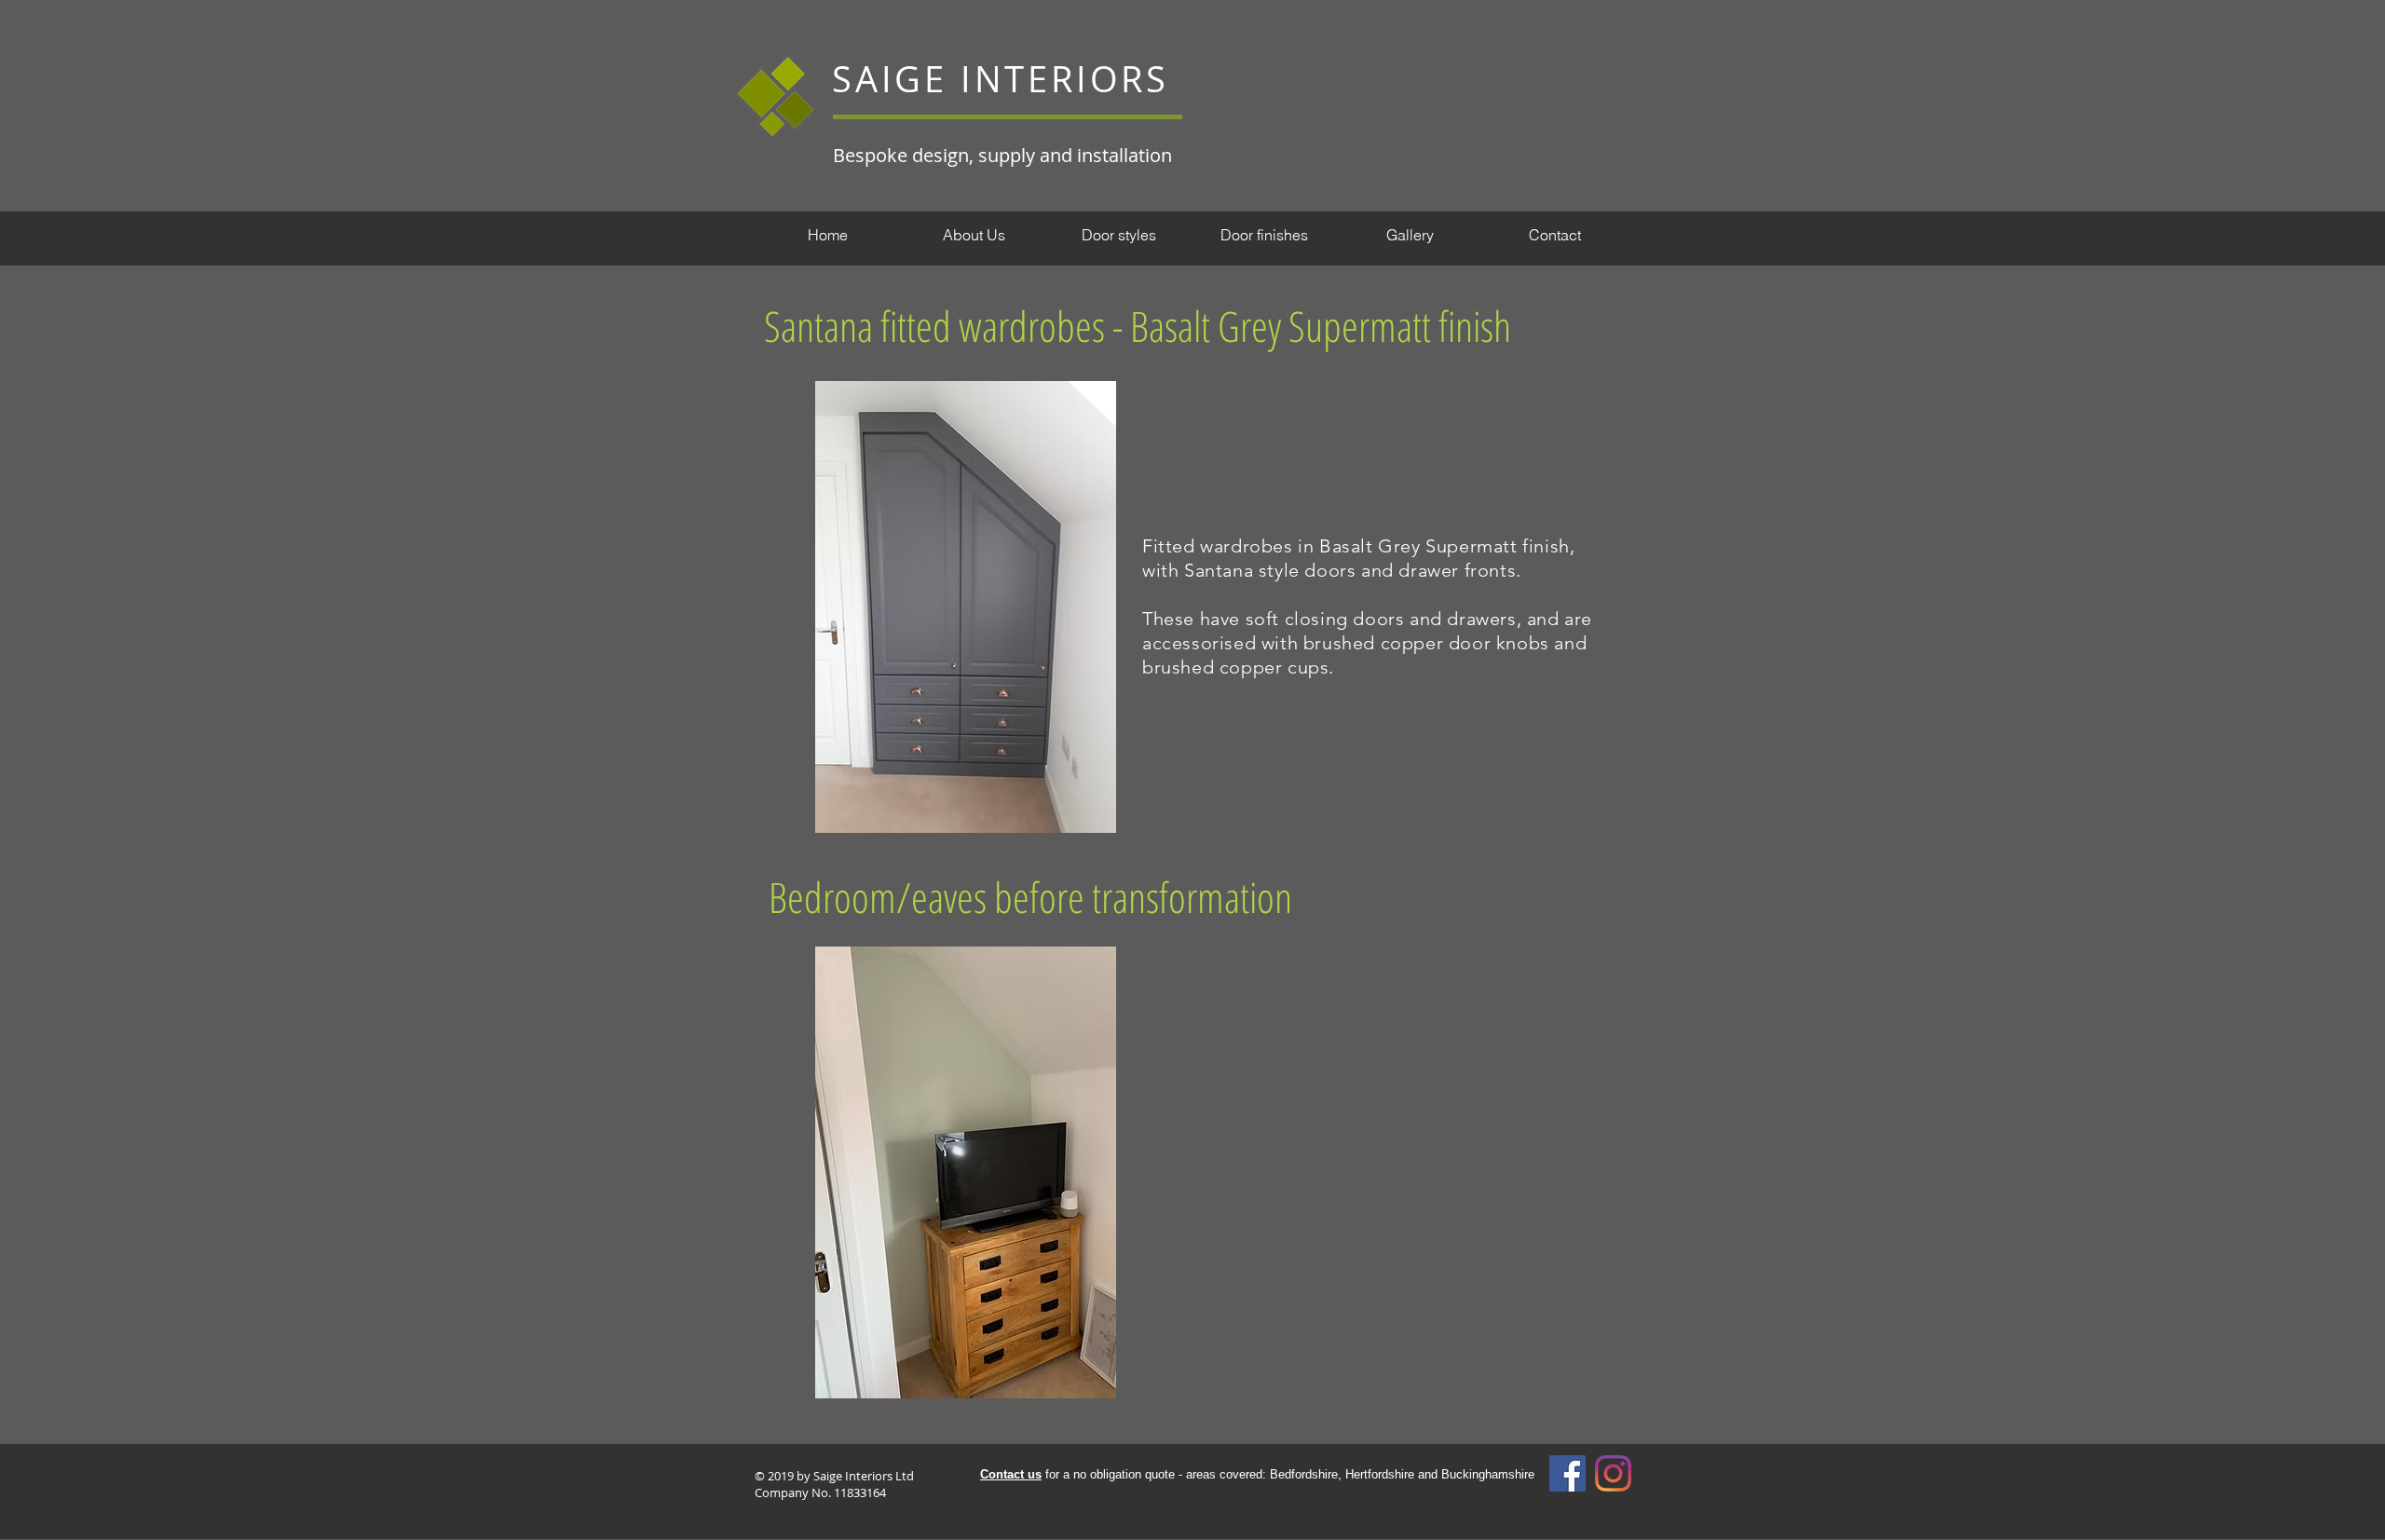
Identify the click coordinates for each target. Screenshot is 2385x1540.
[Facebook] (1567, 1473)
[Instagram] (1613, 1473)
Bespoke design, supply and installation (1002, 155)
